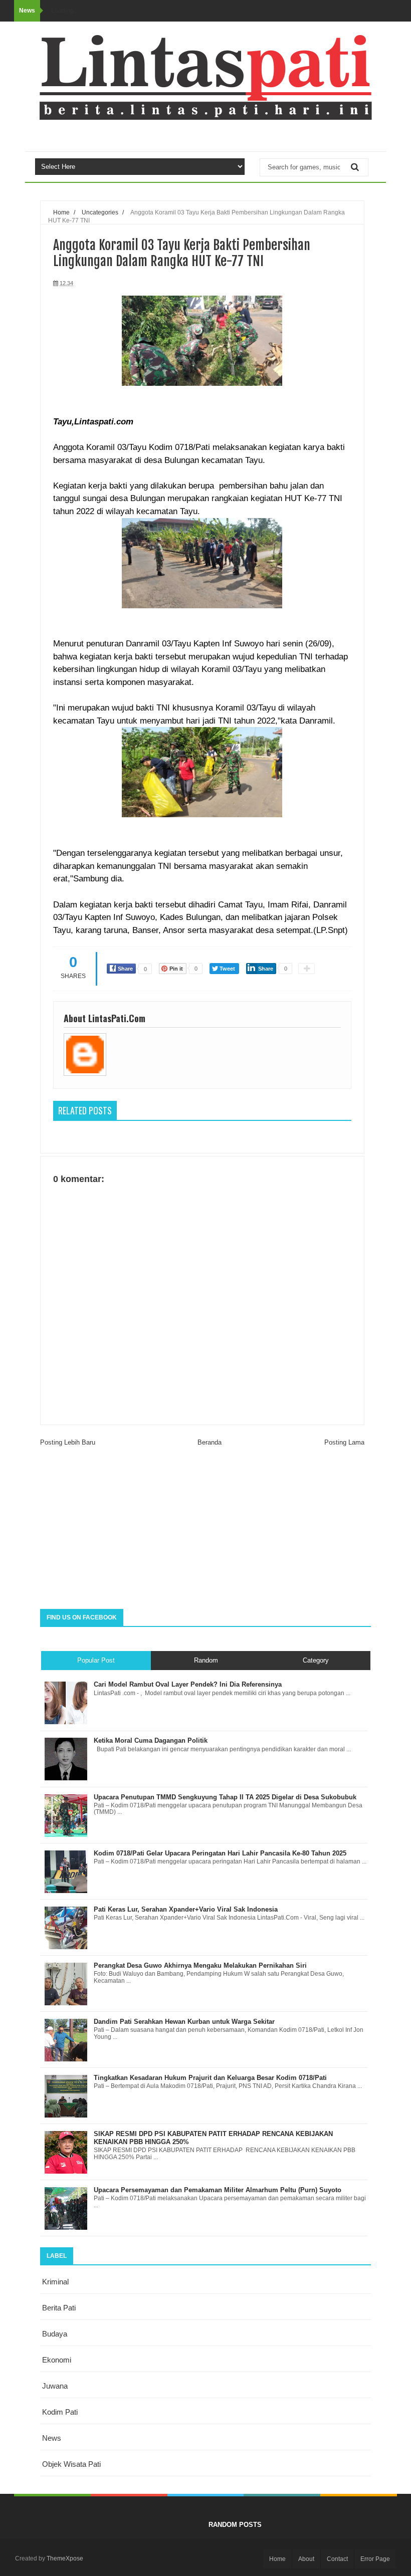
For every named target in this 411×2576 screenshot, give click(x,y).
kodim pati (60, 2412)
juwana (55, 2386)
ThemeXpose (65, 2558)
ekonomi (57, 2360)
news (52, 2438)
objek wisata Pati (71, 2464)
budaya (55, 2334)
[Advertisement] (205, 1529)
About (306, 2559)
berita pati (59, 2308)
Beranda (210, 1442)
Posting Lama (344, 1442)
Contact (337, 2559)
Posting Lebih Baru (68, 1442)
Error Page (375, 2559)
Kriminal (55, 2282)
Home (277, 2559)
